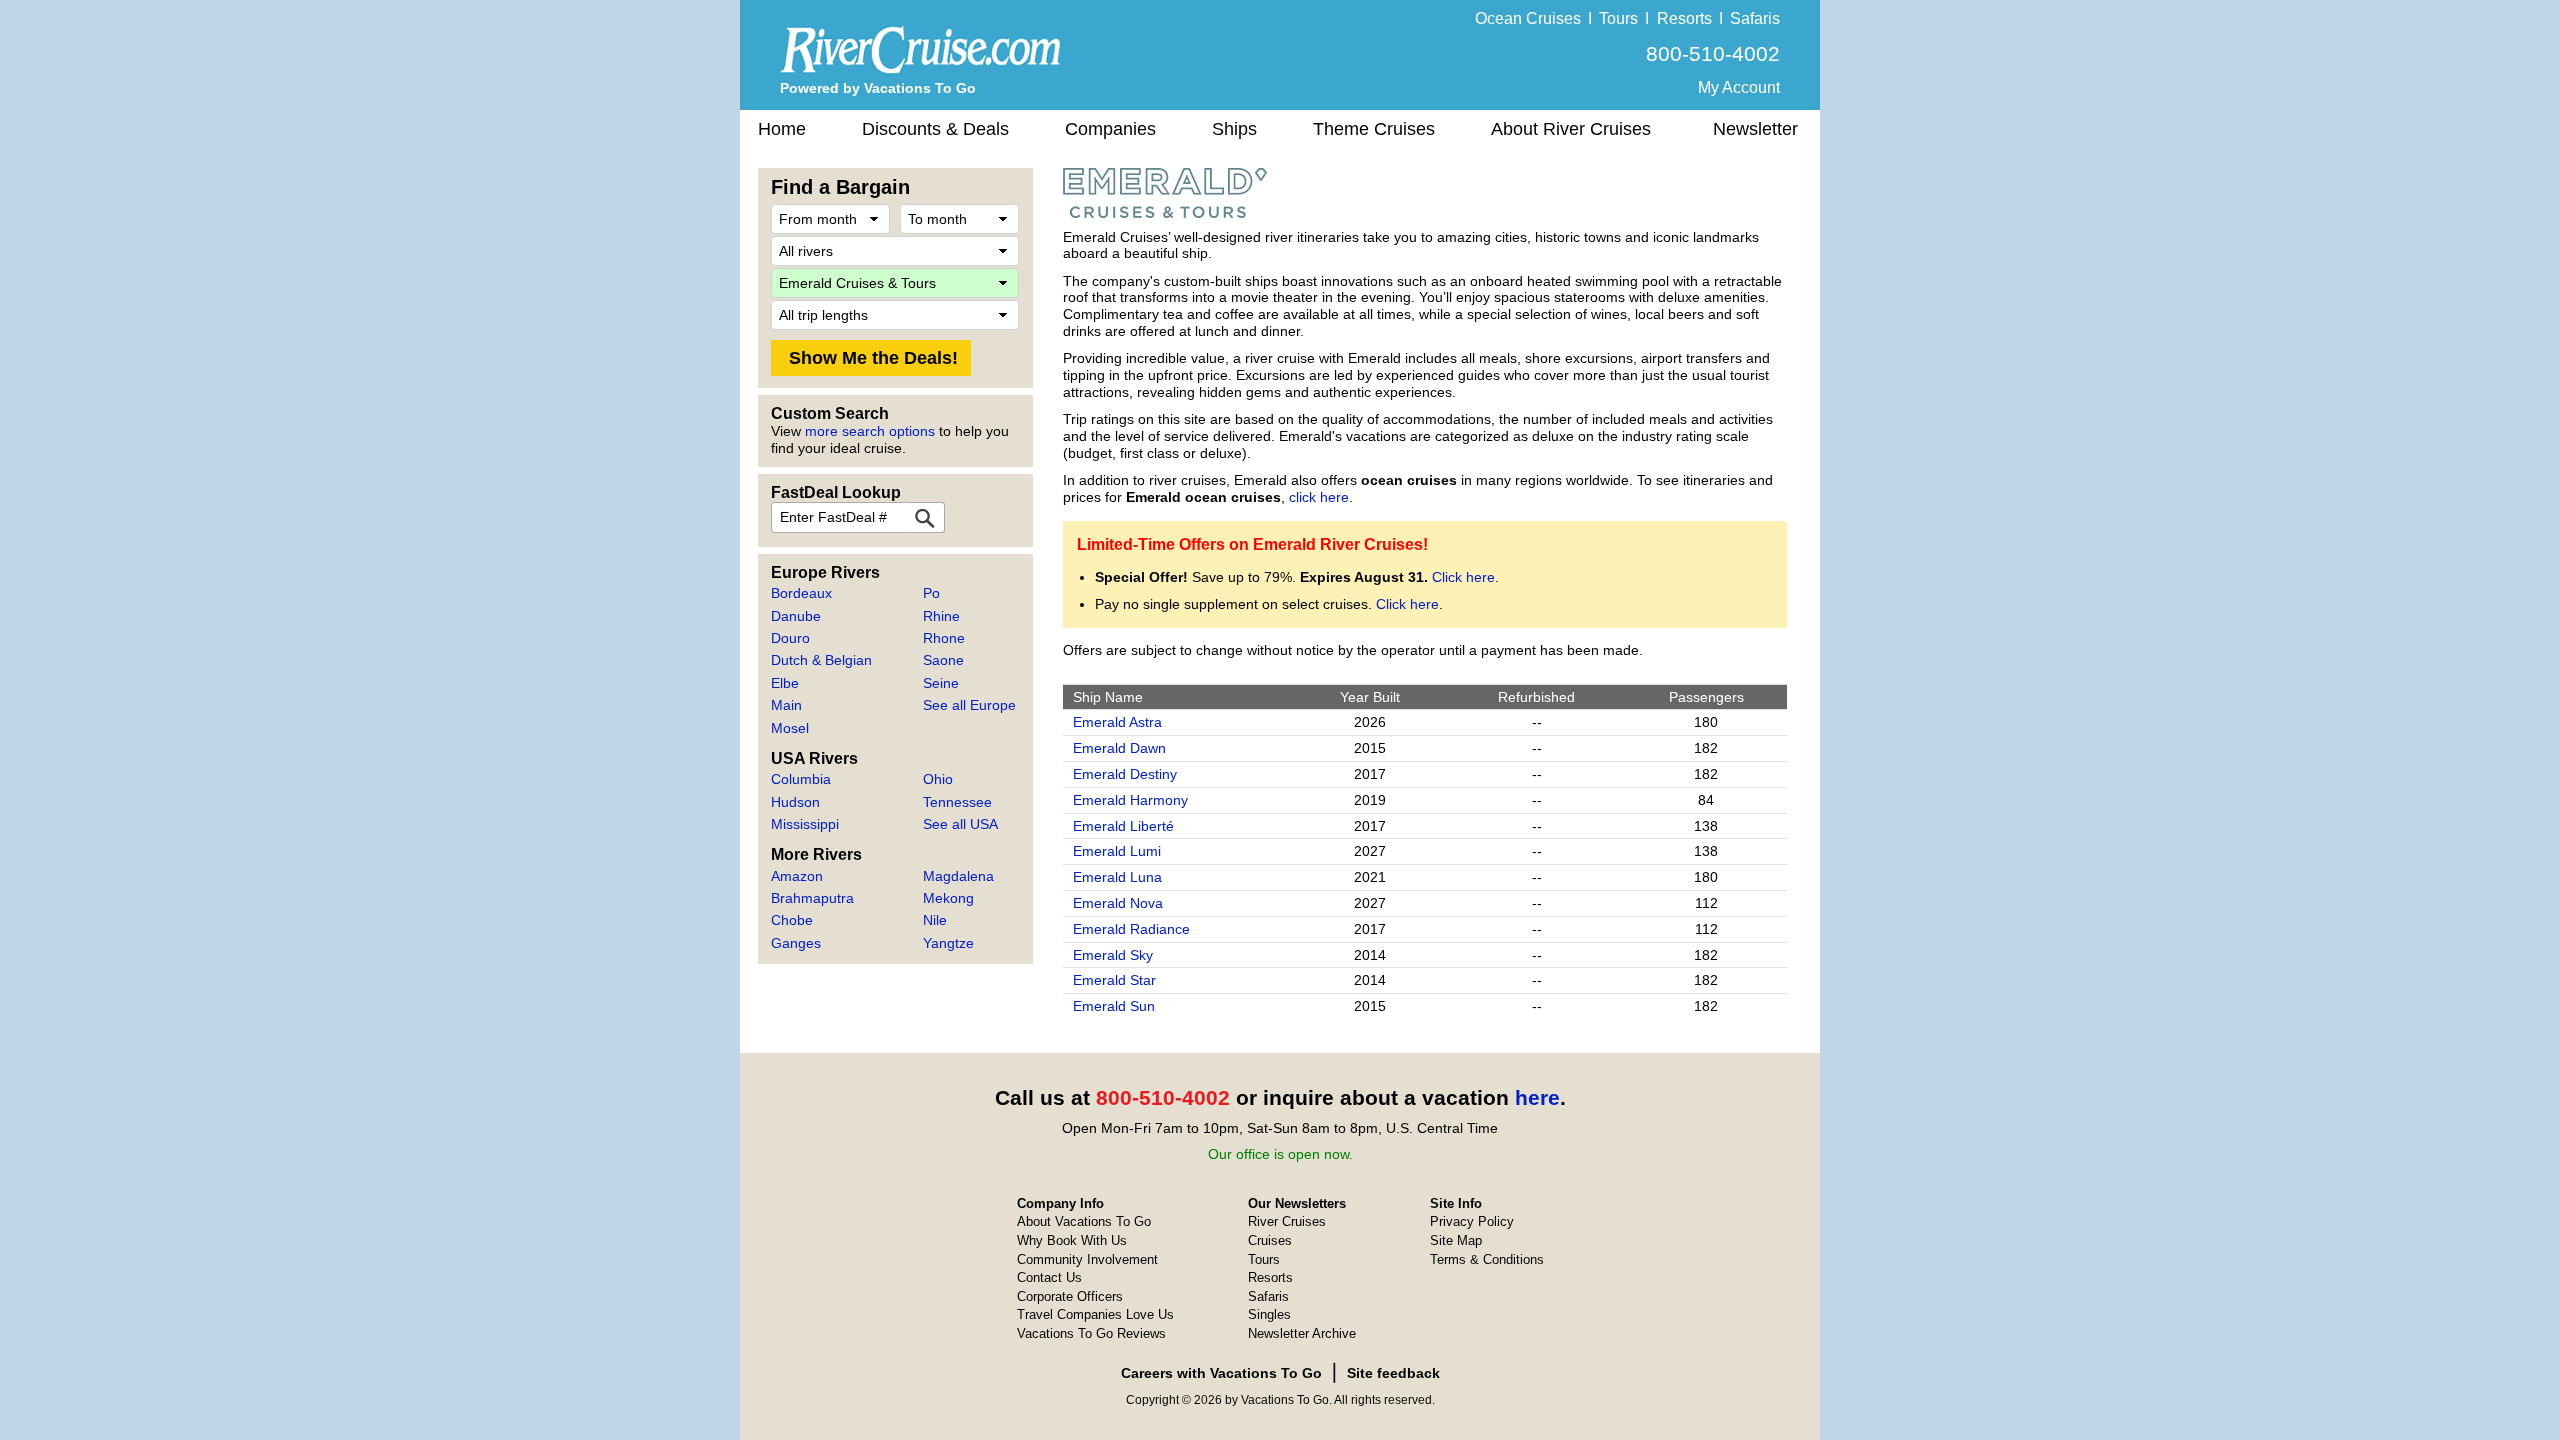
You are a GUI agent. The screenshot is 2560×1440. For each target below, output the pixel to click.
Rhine (941, 616)
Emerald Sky (1113, 955)
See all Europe (969, 705)
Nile (935, 920)
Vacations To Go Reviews (1091, 1333)
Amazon (797, 876)
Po (931, 593)
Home (782, 129)
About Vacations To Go (1084, 1221)
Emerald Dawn (1119, 748)
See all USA (960, 824)
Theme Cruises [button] (1374, 129)
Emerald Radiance (1131, 929)
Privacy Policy (1472, 1221)
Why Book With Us (1072, 1240)
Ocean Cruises (1528, 18)
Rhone (944, 638)
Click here (1463, 577)
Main (786, 705)
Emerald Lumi (1117, 851)
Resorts (1684, 18)
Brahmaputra (812, 898)
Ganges (796, 943)
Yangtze (948, 943)
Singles (1269, 1314)
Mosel (790, 728)
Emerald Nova (1118, 903)
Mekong (948, 898)
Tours (1618, 18)
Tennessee (957, 802)
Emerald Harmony (1130, 800)
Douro (790, 638)
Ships (1234, 129)
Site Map (1456, 1240)
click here (1319, 497)
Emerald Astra (1117, 722)
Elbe (785, 683)
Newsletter (1755, 129)
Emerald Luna (1117, 877)
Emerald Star (1114, 980)
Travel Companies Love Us (1095, 1314)
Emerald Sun (1114, 1006)
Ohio (938, 779)
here (1537, 1097)
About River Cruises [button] (1571, 129)
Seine (941, 683)
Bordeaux (801, 593)
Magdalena (958, 876)
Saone (943, 660)
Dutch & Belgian (821, 660)
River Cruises (1287, 1221)
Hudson (795, 802)
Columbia (801, 779)
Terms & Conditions (1487, 1259)
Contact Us (1049, 1277)
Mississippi (805, 824)
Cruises (1270, 1240)
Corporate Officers (1070, 1296)
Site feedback (1393, 1373)
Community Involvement (1087, 1259)
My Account (1739, 87)
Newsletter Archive (1302, 1333)
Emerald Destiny (1125, 774)
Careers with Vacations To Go (1221, 1373)
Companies (1110, 129)
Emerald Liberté (1123, 826)
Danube (796, 616)
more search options (870, 431)
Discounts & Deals (935, 129)
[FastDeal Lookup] (925, 517)
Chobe (792, 920)
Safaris (1755, 18)
